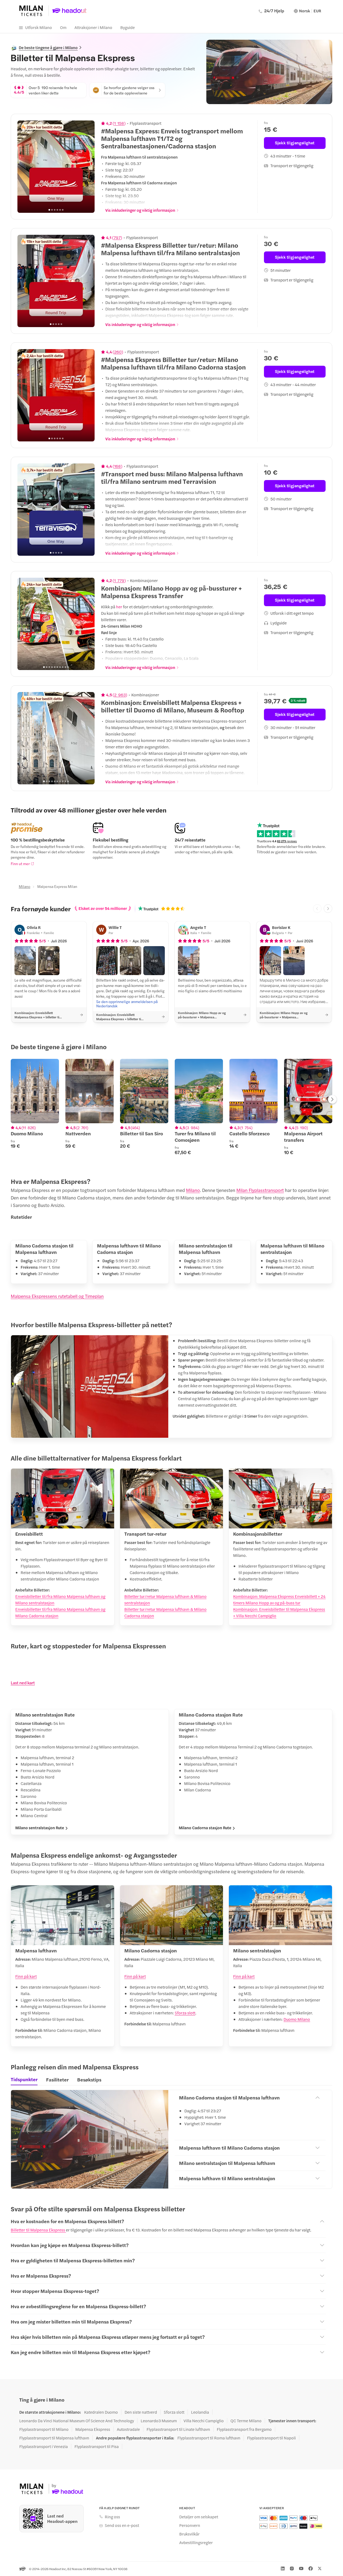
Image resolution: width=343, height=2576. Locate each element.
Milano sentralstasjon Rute (40, 1828)
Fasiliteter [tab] (57, 2079)
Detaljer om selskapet (199, 2517)
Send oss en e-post (122, 2525)
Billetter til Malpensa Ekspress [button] (38, 2230)
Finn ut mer (20, 863)
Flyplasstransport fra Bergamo (244, 2429)
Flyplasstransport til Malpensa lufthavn (54, 2438)
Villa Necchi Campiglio (204, 2421)
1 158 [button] (119, 123)
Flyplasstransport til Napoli (271, 2438)
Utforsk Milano (39, 27)
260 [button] (118, 352)
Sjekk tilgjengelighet (295, 143)
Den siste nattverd (141, 2412)
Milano (25, 886)
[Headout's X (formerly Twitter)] (320, 2568)
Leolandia (200, 2412)
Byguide (128, 27)
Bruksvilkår (189, 2534)
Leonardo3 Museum (159, 2421)
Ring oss (112, 2517)
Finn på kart (26, 1976)
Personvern (190, 2525)
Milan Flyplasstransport (260, 1190)
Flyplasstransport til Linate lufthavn (178, 2429)
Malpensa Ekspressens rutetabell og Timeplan (57, 1296)
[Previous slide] (24, 167)
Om (63, 27)
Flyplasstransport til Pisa (97, 2446)
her (119, 607)
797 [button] (117, 237)
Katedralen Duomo (101, 2412)
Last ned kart (23, 1683)
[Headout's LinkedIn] (283, 2568)
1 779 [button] (119, 580)
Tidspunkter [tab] (24, 2079)
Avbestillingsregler (196, 2542)
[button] (25, 961)
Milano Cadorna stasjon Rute (205, 1828)
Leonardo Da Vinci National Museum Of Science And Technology (77, 2421)
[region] (56, 167)
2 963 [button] (120, 695)
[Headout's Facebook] (311, 2568)
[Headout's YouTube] (301, 2568)
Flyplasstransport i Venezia (44, 2446)
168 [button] (118, 466)
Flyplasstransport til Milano (44, 2429)
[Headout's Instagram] (292, 2568)
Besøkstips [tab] (89, 2079)
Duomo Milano (297, 2019)
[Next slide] (88, 167)
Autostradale (128, 2429)
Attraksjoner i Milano (93, 27)
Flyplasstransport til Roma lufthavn (209, 2438)
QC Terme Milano (246, 2421)
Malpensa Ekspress (93, 2429)
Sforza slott (185, 2013)
